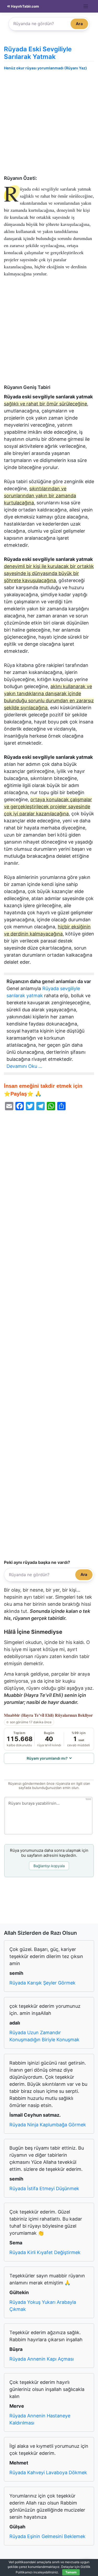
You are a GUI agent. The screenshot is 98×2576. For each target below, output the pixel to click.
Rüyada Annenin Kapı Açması (42, 2359)
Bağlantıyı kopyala (49, 1866)
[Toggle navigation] (86, 6)
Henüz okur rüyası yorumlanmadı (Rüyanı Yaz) (45, 68)
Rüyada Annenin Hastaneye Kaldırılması (40, 2419)
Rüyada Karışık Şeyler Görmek (42, 1983)
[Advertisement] (49, 124)
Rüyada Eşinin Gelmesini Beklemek (47, 2536)
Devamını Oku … (24, 1066)
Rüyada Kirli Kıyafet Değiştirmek (45, 2252)
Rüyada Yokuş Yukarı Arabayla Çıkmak (43, 2306)
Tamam (71, 2572)
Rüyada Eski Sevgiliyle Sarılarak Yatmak (38, 53)
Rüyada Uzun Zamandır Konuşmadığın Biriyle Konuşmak (44, 2036)
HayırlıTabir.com (25, 6)
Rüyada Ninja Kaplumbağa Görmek (48, 2125)
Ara (79, 24)
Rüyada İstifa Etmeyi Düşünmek (44, 2189)
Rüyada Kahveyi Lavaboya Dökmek (48, 2472)
